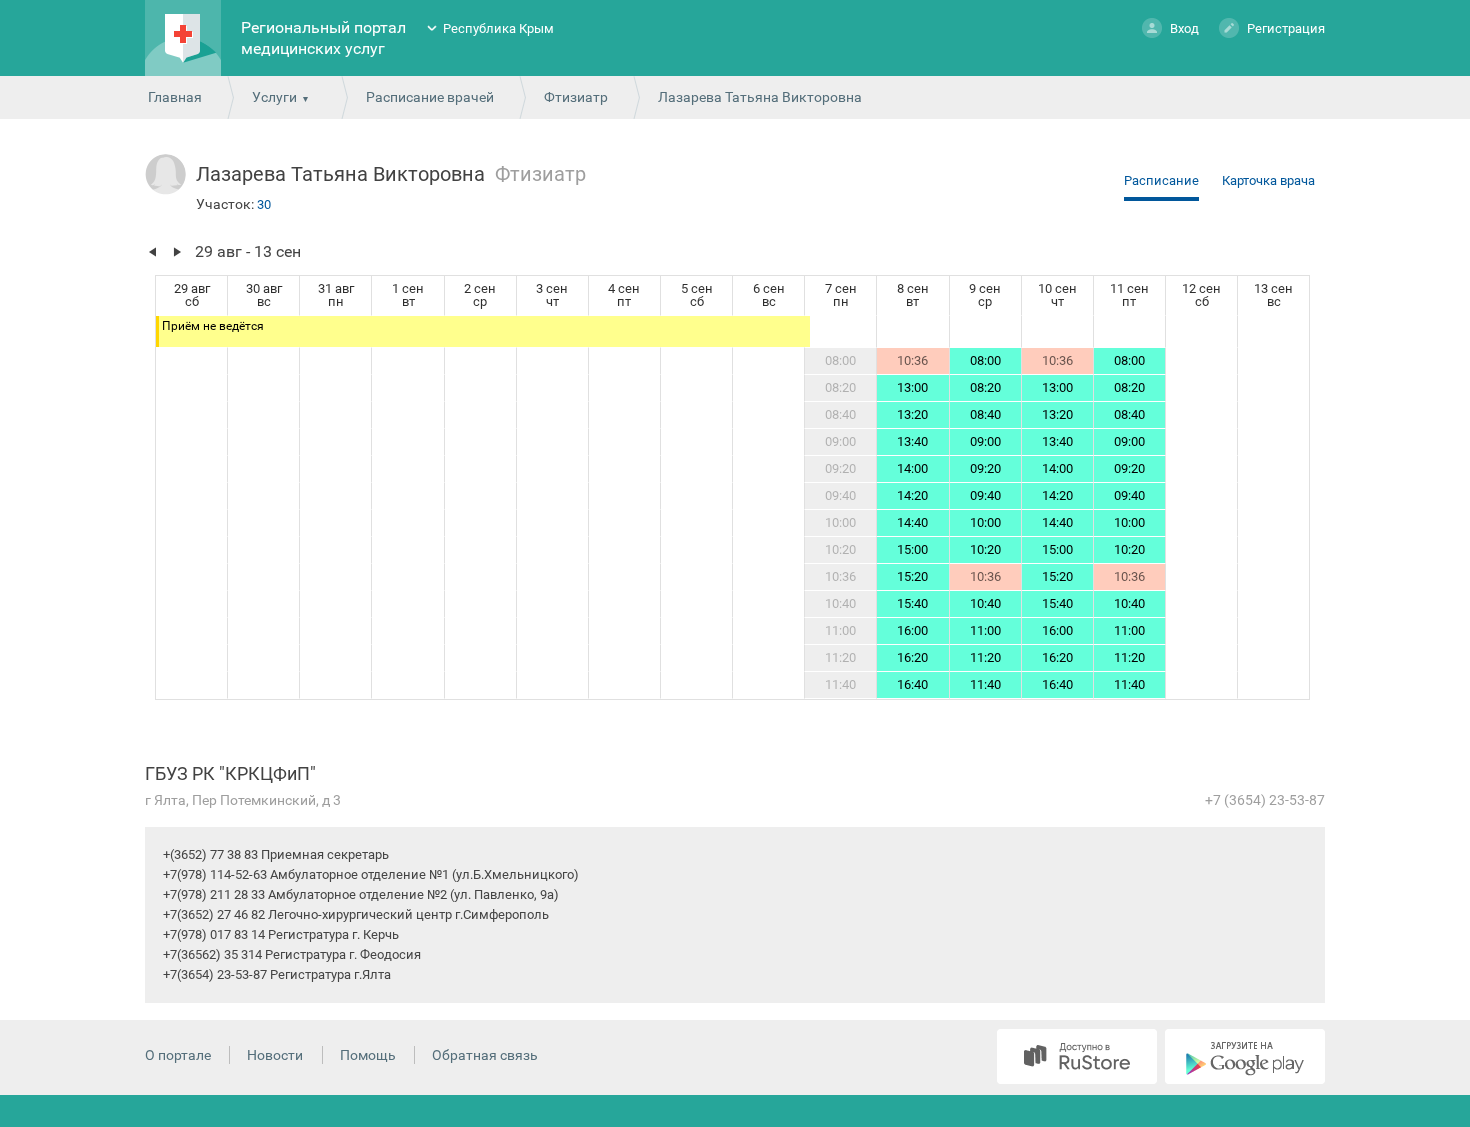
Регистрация (1286, 28)
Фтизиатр (576, 97)
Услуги (274, 97)
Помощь (368, 1055)
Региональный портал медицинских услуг (323, 38)
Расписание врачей (430, 97)
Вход (1184, 28)
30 (264, 204)
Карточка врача (1268, 180)
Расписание (1161, 180)
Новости (275, 1055)
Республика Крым (498, 28)
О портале (178, 1055)
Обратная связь (485, 1055)
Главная (175, 97)
